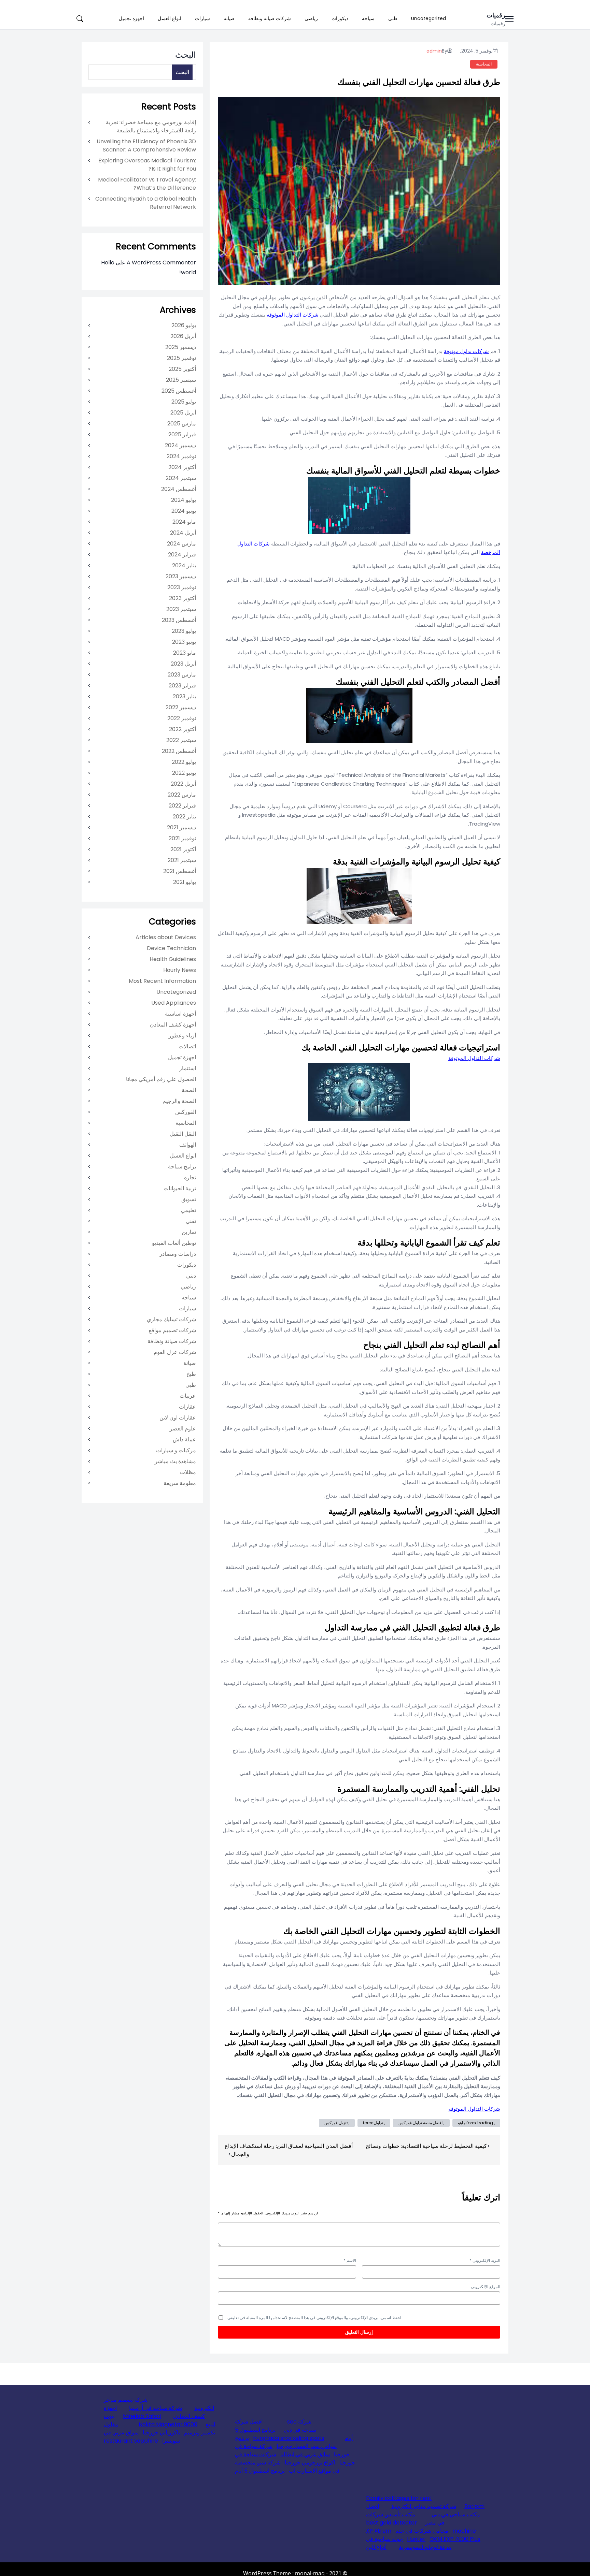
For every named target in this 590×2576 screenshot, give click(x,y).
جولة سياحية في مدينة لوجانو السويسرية (409, 2543)
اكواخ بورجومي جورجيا (310, 2463)
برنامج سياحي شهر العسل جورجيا (286, 2442)
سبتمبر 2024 (181, 478)
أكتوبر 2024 (182, 467)
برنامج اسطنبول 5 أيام (260, 2471)
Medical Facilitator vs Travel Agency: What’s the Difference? (147, 184)
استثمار (188, 1068)
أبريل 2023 (183, 664)
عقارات (187, 1407)
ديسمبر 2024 (180, 445)
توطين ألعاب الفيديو (174, 1243)
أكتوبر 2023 (182, 598)
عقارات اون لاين (178, 1418)
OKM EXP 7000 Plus (455, 2539)
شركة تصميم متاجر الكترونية (424, 2506)
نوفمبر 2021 (182, 838)
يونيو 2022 (184, 773)
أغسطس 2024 (179, 489)
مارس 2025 (182, 424)
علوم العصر (183, 1429)
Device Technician (171, 948)
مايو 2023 (185, 653)
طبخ (191, 1374)
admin (434, 51)
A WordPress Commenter (161, 263)
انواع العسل (170, 18)
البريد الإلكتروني (485, 2260)
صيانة (229, 18)
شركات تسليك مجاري (171, 1319)
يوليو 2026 (184, 325)
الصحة (189, 1090)
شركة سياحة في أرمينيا (156, 2408)
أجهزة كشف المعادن (173, 1025)
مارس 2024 (181, 544)
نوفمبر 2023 (182, 587)
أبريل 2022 (183, 784)
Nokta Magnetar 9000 (168, 2424)
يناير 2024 (184, 565)
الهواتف (188, 1145)
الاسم (350, 2260)
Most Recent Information (162, 981)
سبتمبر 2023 (181, 609)
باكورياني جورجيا (161, 2433)
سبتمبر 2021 (182, 860)
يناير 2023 (184, 696)
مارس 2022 (182, 795)
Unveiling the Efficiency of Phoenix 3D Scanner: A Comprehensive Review (146, 145)
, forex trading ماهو (476, 2123)
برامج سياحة (182, 1167)
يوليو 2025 (184, 402)
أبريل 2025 (183, 413)
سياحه (368, 18)
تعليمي (188, 1210)
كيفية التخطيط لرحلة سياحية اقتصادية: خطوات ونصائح (426, 2146)
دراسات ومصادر (178, 1254)
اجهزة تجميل (131, 18)
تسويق (189, 1199)
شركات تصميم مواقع (172, 1330)
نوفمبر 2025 (181, 358)
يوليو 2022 (184, 762)
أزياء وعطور (182, 1036)
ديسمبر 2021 (181, 827)
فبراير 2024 (182, 555)
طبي (393, 18)
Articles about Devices (166, 937)
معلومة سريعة (180, 1483)
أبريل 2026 (183, 336)
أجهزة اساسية (180, 1014)
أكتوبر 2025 (182, 369)
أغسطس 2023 (179, 620)
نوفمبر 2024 (181, 456)
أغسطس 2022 (179, 751)
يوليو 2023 (184, 631)
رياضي (311, 18)
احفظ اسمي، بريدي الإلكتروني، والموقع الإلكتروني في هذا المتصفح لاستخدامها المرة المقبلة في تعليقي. (314, 2318)
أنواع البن (376, 2547)
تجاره (190, 1177)
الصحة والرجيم (179, 1101)
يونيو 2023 (184, 642)
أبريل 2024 (183, 533)
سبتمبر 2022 (181, 740)
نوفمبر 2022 (182, 718)
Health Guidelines (173, 959)
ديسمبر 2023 (181, 576)
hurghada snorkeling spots (289, 2438)
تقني (191, 1221)
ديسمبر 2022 (181, 707)
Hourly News (180, 970)
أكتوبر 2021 (183, 849)
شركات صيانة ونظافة (270, 18)
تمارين (189, 1232)
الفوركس (186, 1112)
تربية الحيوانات (180, 1188)
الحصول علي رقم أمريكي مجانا (161, 1079)
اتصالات (187, 1046)
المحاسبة (484, 64)
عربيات (188, 1396)
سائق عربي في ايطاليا (305, 2454)
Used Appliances (174, 1003)
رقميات (496, 15)
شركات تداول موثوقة (466, 351)
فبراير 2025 (182, 434)
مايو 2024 (184, 522)
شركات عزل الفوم (175, 1352)
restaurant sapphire (131, 2441)
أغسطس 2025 (179, 391)
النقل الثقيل (183, 1134)
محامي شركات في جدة (422, 2531)
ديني (191, 1276)
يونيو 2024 (184, 511)
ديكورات (340, 18)
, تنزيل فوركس (337, 2123)
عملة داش (184, 1439)
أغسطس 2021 (180, 871)
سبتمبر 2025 (181, 380)
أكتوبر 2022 (182, 729)
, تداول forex (374, 2123)
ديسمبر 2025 (181, 347)
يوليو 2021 (185, 882)
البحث (186, 55)
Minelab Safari (142, 2416)
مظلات (188, 1472)
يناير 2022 (184, 817)
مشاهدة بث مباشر (175, 1461)
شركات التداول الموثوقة (293, 315)
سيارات (202, 18)
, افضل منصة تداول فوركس (421, 2123)
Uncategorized (429, 18)
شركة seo (299, 2422)
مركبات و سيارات (176, 1450)
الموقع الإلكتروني (486, 2287)
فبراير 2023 (182, 686)
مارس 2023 (182, 675)
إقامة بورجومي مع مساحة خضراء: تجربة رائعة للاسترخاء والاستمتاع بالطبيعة (151, 126)
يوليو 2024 (184, 500)
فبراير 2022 (182, 806)
